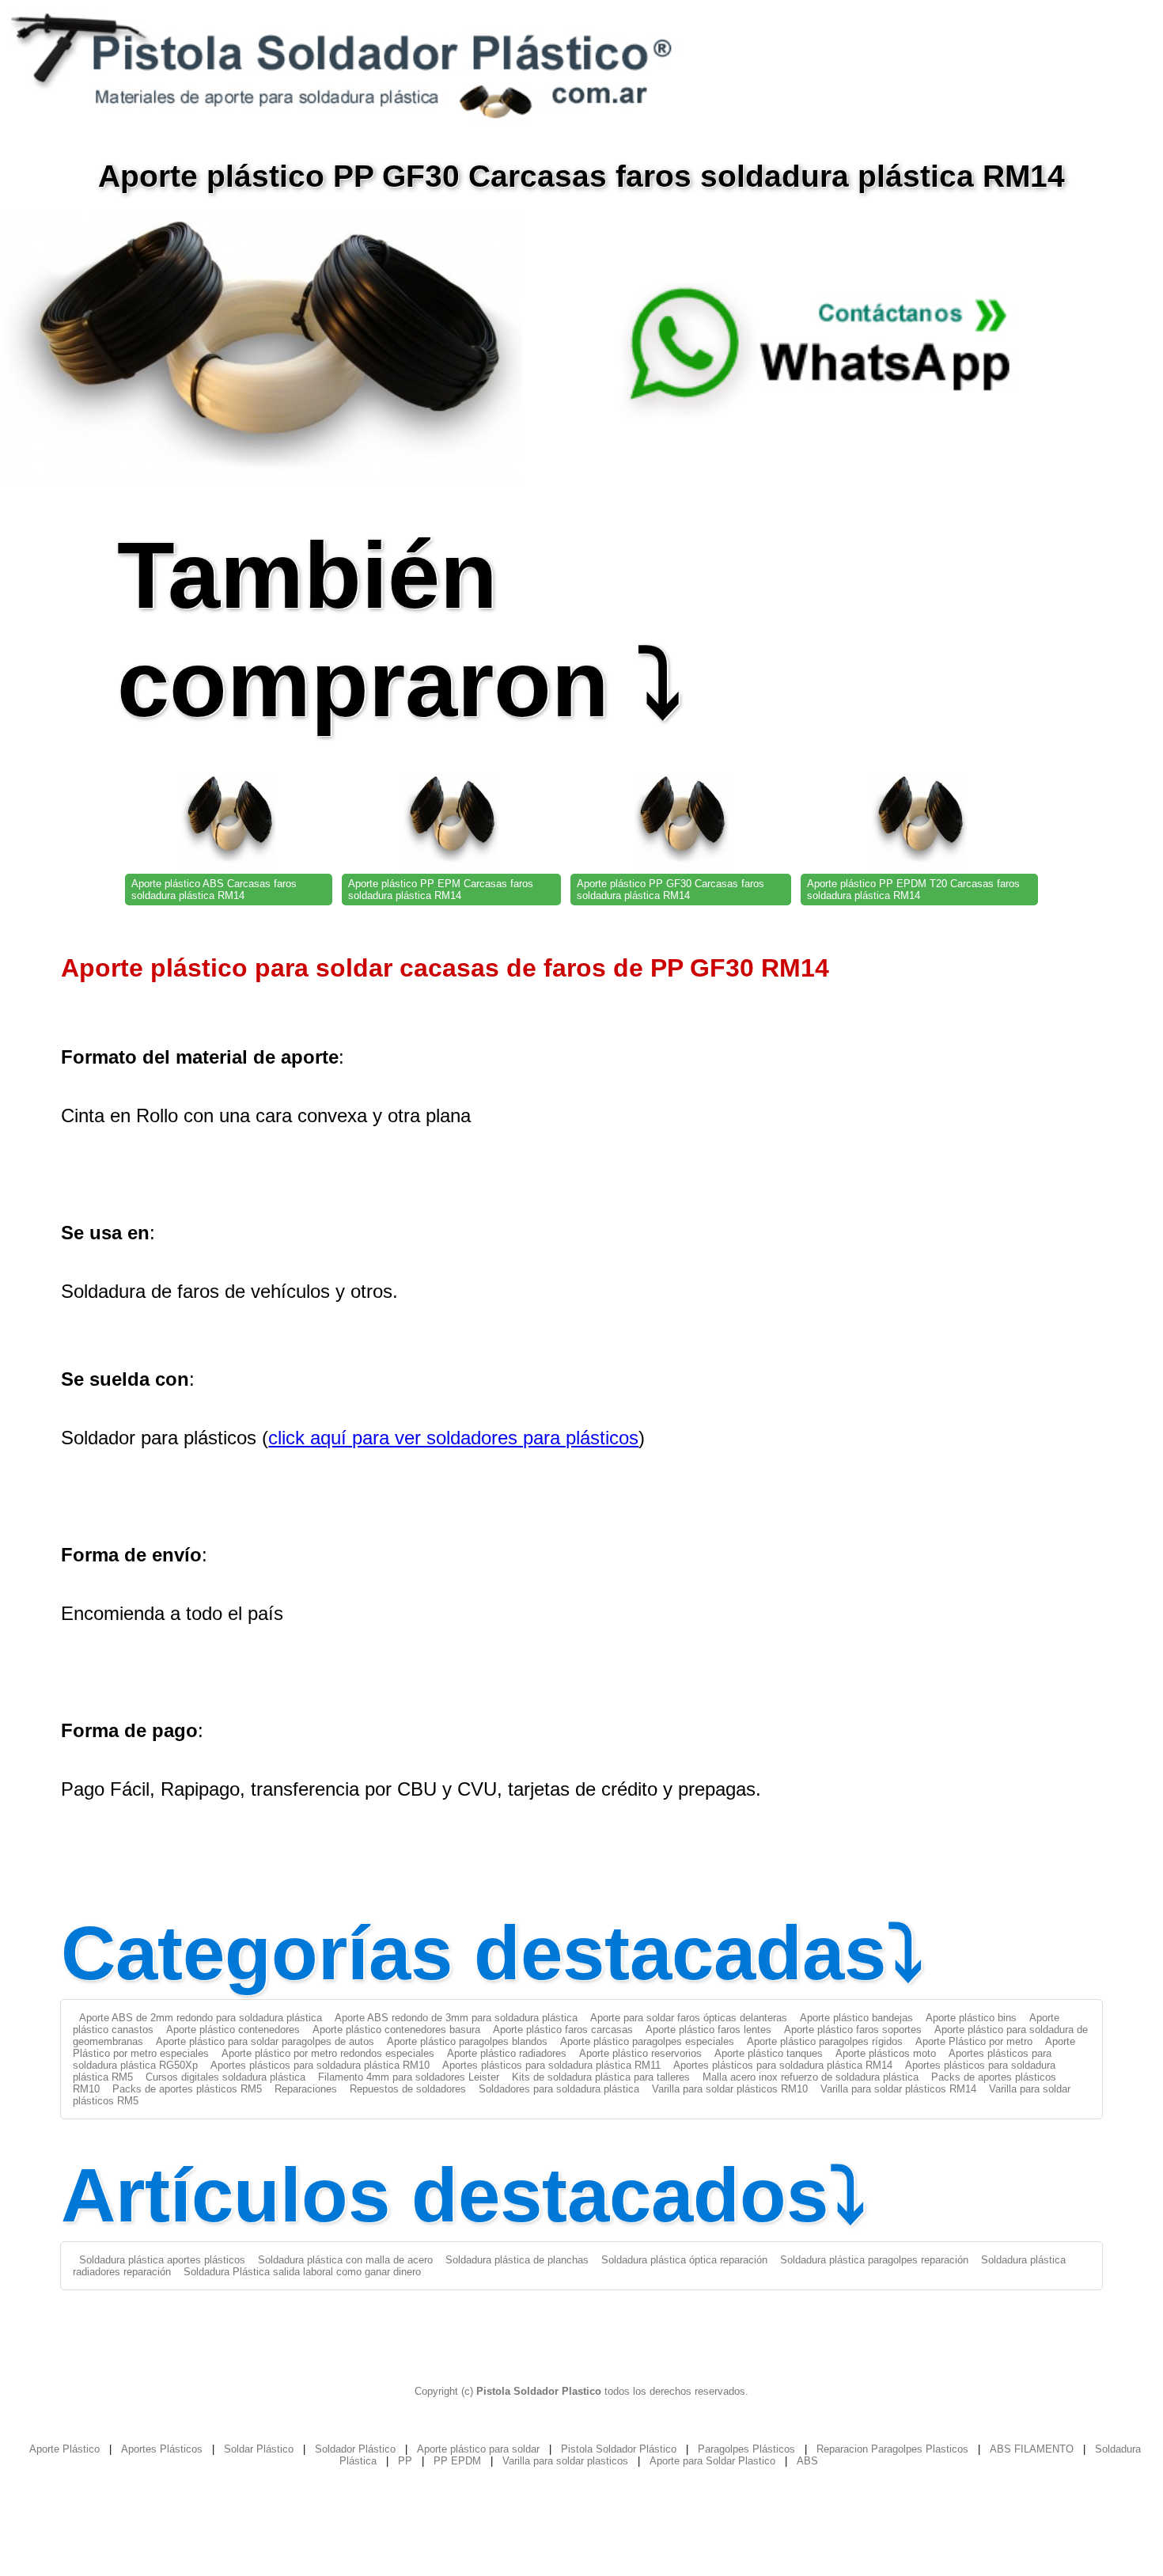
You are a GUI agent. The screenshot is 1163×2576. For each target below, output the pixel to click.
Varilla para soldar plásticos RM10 (730, 2089)
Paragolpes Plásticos (746, 2449)
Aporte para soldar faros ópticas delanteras (689, 2018)
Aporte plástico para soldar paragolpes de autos (265, 2041)
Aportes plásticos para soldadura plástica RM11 (551, 2065)
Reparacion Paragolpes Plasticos (892, 2449)
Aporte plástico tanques (769, 2053)
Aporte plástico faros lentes (708, 2030)
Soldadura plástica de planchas (517, 2260)
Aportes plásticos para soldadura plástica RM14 (783, 2065)
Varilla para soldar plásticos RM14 (898, 2089)
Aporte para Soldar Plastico (712, 2461)
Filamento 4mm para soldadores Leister (409, 2077)
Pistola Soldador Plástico (619, 2449)
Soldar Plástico (259, 2449)
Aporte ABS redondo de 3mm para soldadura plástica (456, 2018)
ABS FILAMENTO (1032, 2449)
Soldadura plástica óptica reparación (684, 2260)
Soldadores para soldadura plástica (559, 2089)
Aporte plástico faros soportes (853, 2030)
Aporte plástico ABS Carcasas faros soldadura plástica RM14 (214, 890)
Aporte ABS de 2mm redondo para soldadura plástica (201, 2018)
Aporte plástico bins (971, 2018)
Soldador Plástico (355, 2449)
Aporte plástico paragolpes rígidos (825, 2041)
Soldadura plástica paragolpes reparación (874, 2260)
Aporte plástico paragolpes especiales (647, 2041)
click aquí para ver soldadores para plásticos (453, 1438)
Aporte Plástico (64, 2449)
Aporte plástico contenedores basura (396, 2030)
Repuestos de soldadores (408, 2089)
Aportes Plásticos (162, 2449)
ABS (807, 2461)
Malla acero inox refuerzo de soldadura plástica (811, 2077)
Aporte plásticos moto (886, 2053)
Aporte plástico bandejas (856, 2018)
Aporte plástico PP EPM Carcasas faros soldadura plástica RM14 (441, 890)
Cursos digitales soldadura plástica (225, 2077)
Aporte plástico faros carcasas (563, 2030)
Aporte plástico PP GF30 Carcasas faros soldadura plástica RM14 (671, 890)
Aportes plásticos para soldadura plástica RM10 (320, 2065)
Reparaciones (306, 2089)
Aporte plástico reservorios (640, 2053)
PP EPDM (457, 2461)
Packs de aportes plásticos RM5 (187, 2089)
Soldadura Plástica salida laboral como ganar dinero (302, 2272)
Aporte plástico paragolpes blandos (467, 2041)
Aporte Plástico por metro (974, 2041)
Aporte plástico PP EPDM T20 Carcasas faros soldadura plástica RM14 (913, 890)
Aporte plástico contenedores (233, 2030)
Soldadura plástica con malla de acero (345, 2260)
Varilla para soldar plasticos (565, 2461)
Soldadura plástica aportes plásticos (162, 2260)
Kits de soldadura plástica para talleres (601, 2077)
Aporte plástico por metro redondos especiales (328, 2053)
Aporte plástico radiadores (507, 2053)
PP (405, 2461)
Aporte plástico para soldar (478, 2449)
